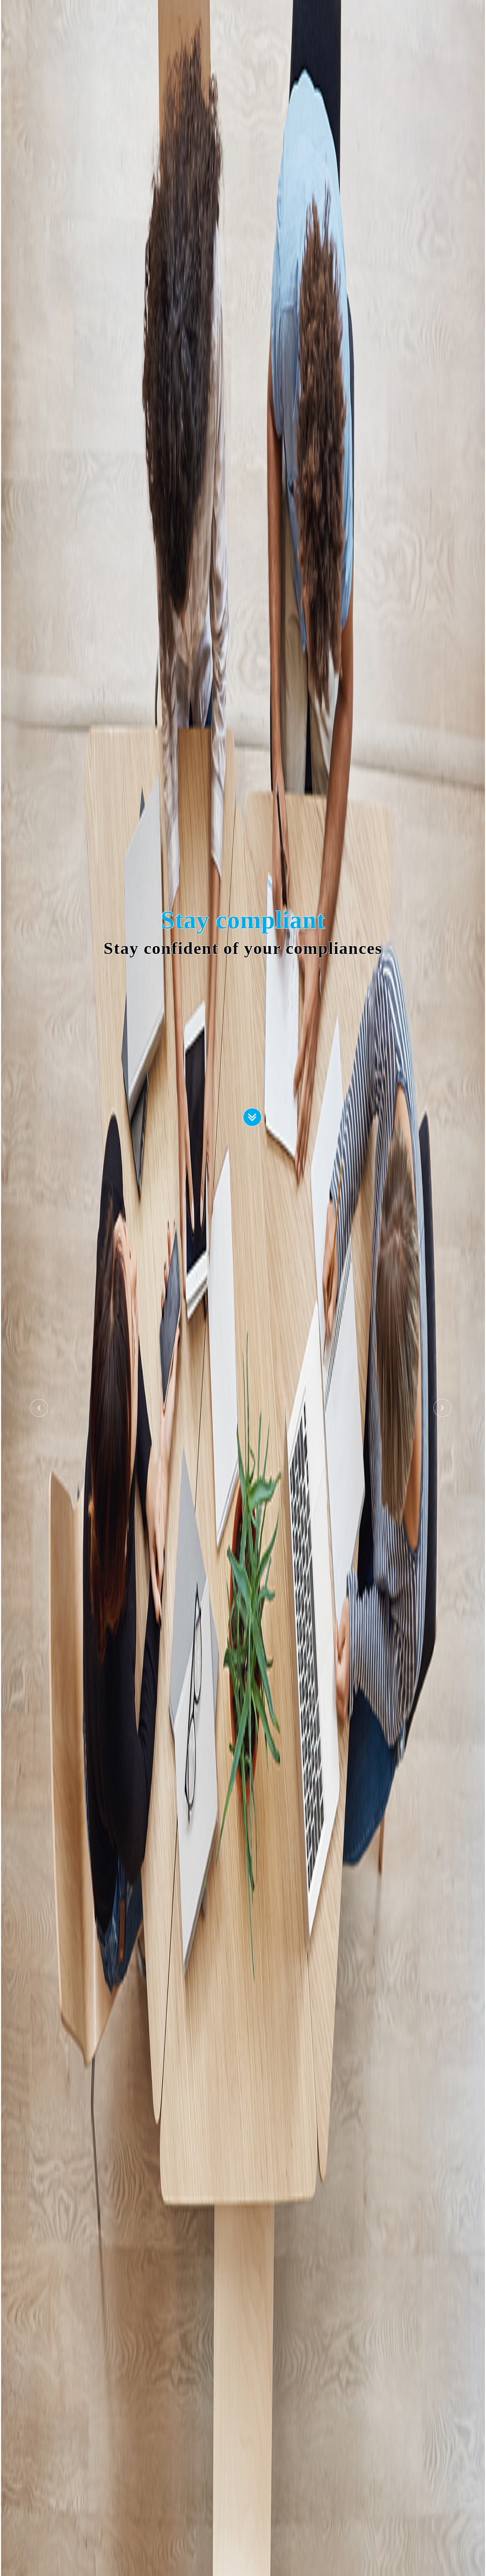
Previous (39, 1408)
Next (442, 1408)
